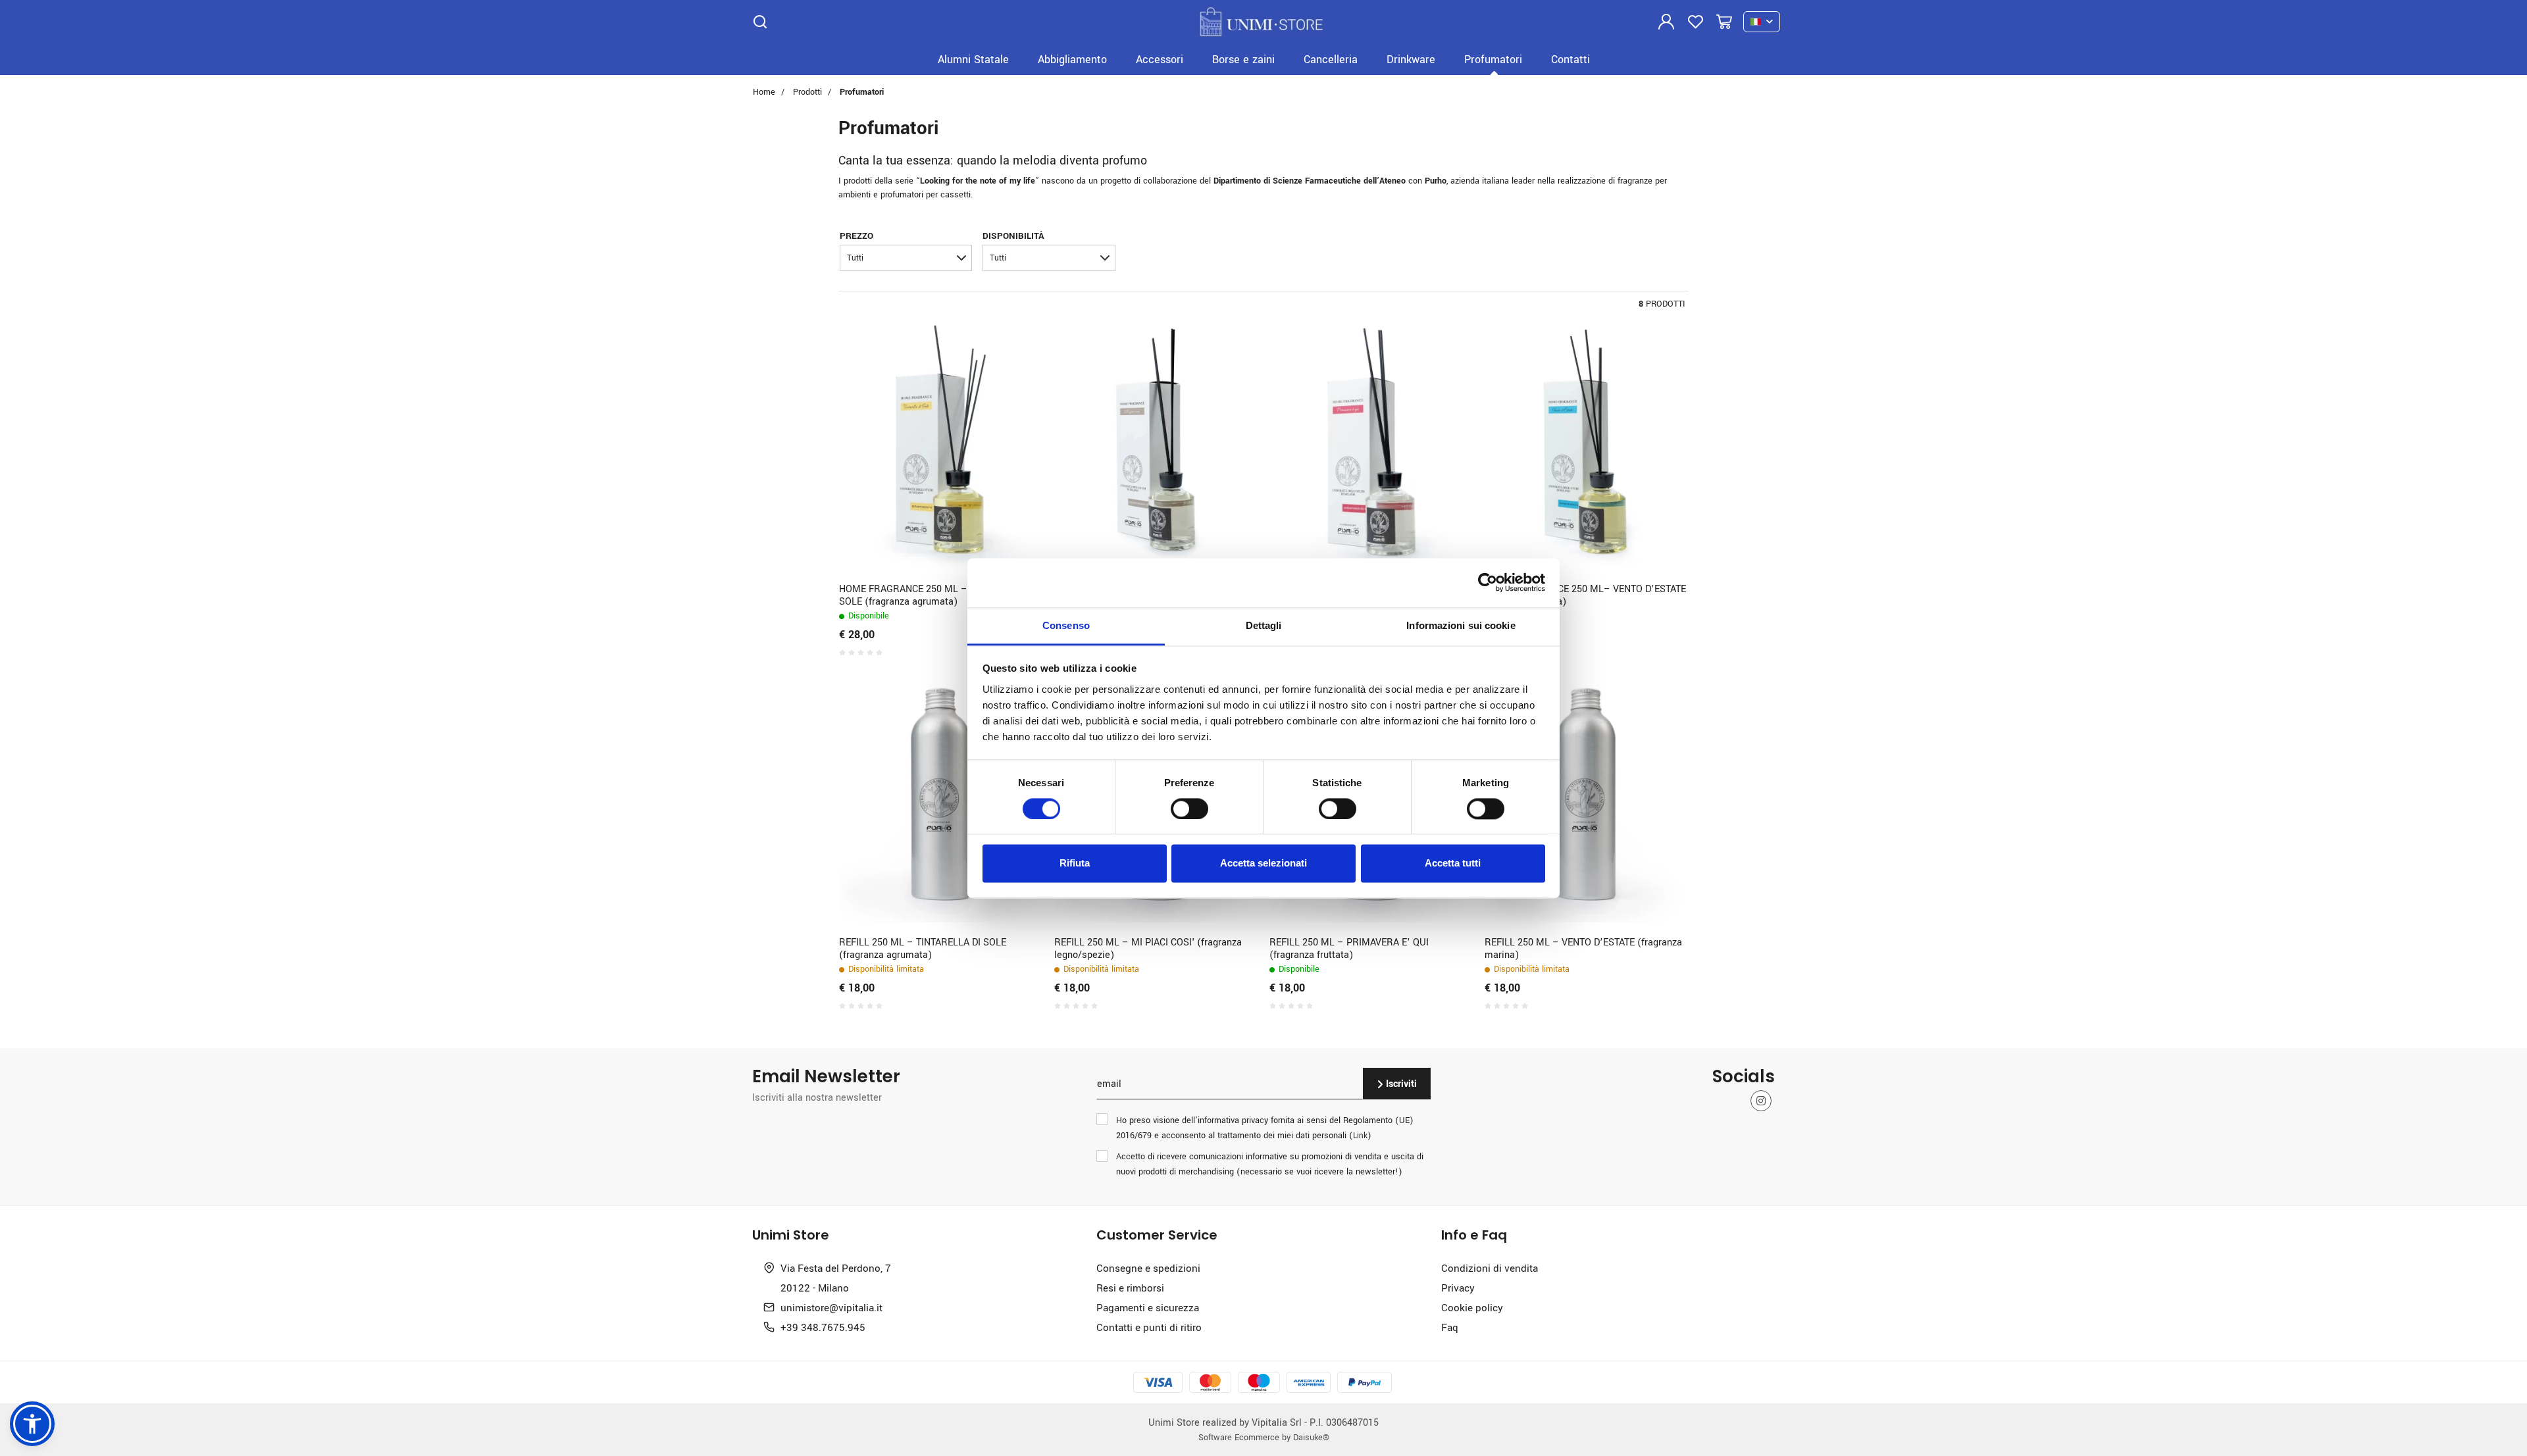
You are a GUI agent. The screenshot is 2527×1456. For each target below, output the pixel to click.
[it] (1762, 22)
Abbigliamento (1072, 59)
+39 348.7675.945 (823, 1327)
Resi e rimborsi (1130, 1288)
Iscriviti (1400, 1083)
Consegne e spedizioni (1148, 1268)
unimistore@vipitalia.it (831, 1307)
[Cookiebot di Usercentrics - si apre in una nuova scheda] (1488, 582)
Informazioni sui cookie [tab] (1461, 625)
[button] (906, 258)
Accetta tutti (1453, 864)
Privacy (1458, 1288)
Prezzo (856, 235)
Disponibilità (1013, 235)
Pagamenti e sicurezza (1148, 1307)
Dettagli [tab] (1264, 625)
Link (1360, 1135)
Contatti (1570, 59)
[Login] (1666, 22)
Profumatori (1493, 59)
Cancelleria (1331, 59)
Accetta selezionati (1263, 864)
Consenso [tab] (1066, 625)
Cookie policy (1472, 1307)
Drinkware (1411, 59)
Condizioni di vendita (1490, 1268)
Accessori (1160, 59)
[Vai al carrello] (1724, 22)
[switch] (1189, 809)
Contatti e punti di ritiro (1149, 1327)
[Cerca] (760, 22)
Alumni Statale (973, 59)
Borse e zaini (1243, 59)
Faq (1450, 1327)
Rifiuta (1075, 864)
